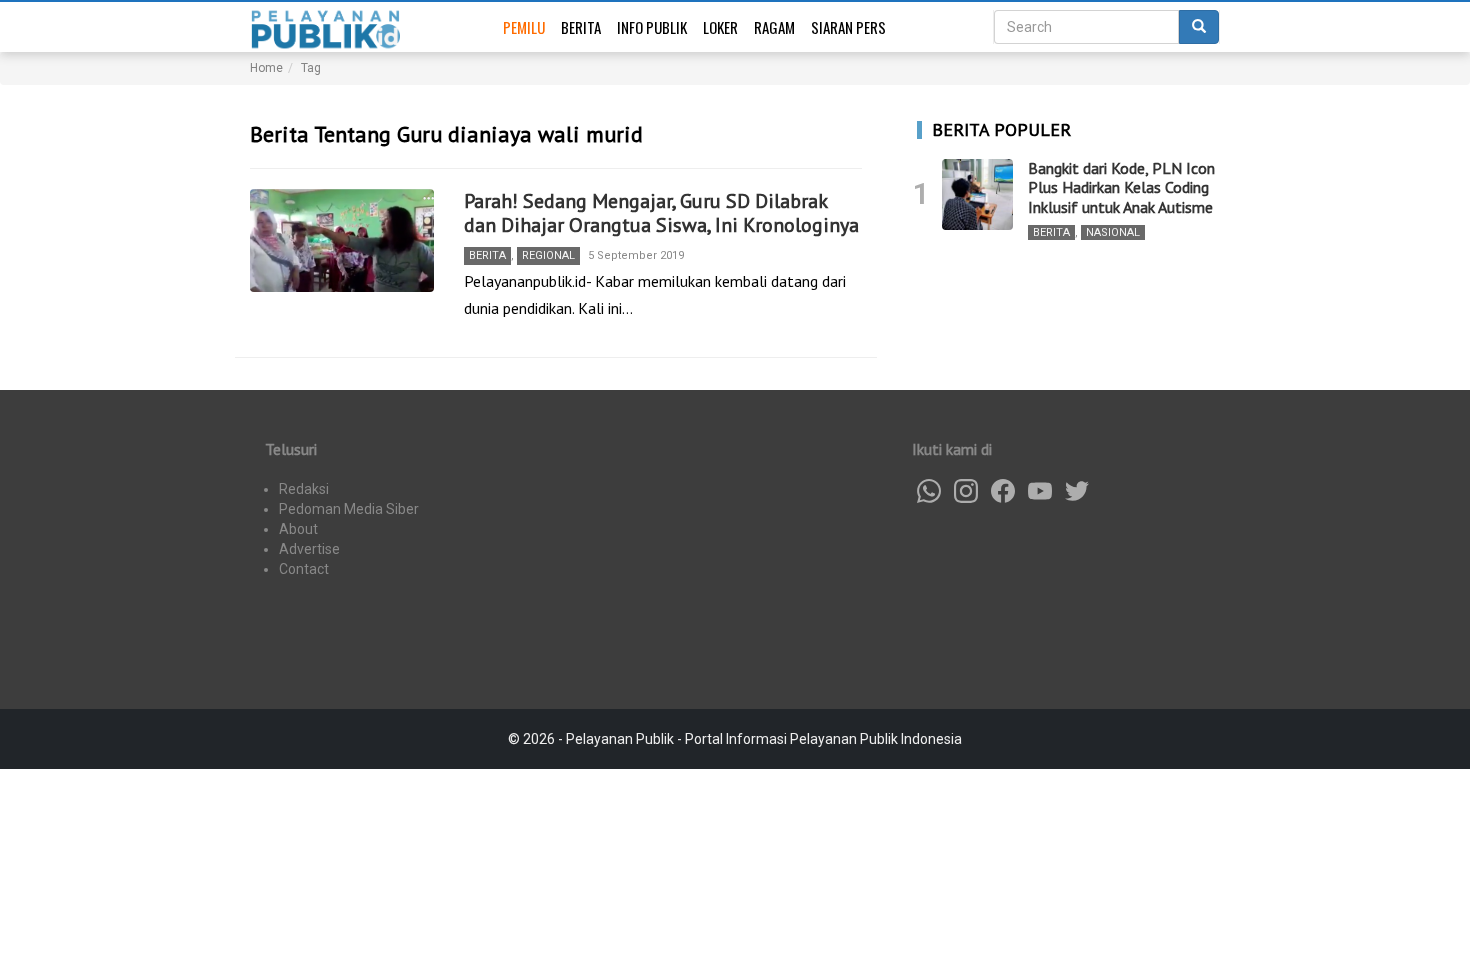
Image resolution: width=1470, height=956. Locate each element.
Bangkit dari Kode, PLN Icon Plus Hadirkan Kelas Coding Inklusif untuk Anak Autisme (1121, 187)
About (298, 529)
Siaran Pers (848, 27)
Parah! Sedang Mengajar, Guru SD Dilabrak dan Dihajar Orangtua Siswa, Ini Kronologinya (661, 213)
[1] (977, 194)
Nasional (1113, 232)
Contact (304, 569)
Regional (548, 255)
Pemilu (524, 27)
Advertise (309, 549)
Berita (581, 27)
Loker (720, 27)
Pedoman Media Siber (349, 509)
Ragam (774, 27)
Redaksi (304, 489)
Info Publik (652, 27)
